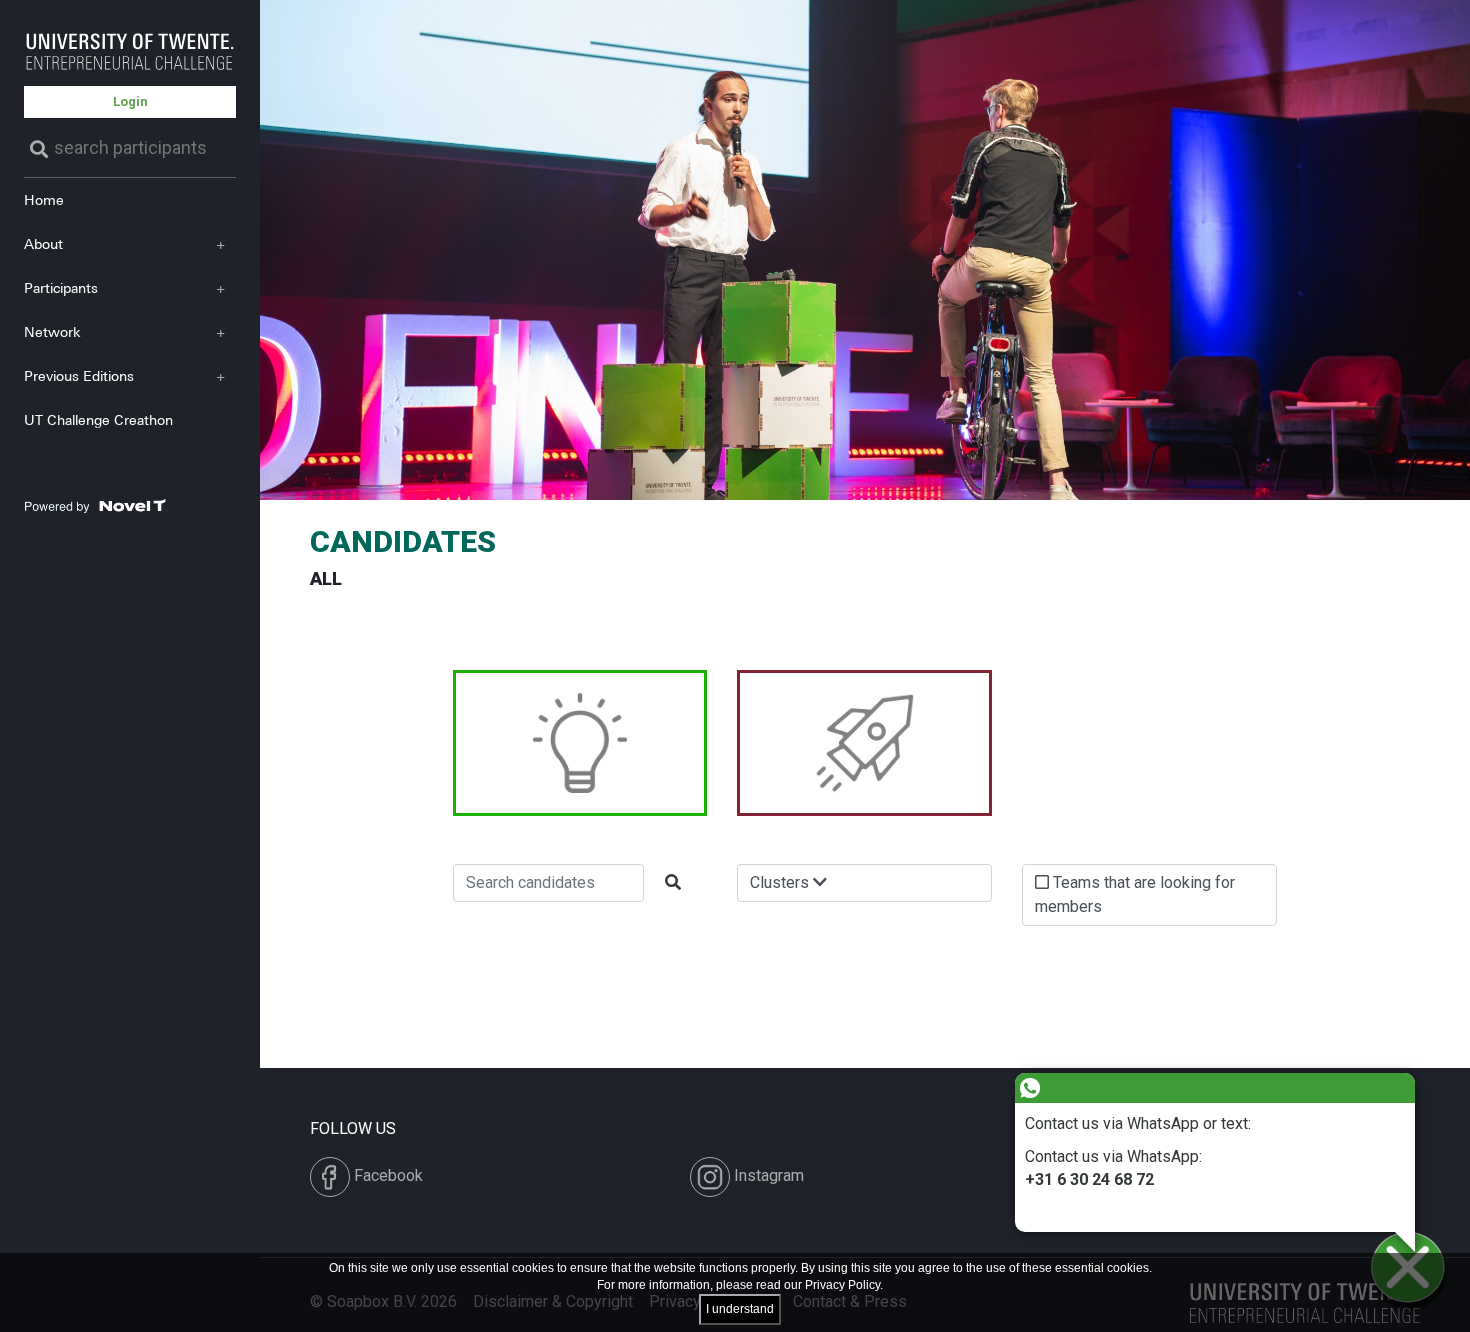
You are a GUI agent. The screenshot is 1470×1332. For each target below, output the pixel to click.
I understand (740, 1309)
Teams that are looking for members (1135, 894)
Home (44, 199)
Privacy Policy (842, 1285)
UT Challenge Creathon (98, 419)
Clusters (781, 882)
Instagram (767, 1175)
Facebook (386, 1175)
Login (130, 101)
